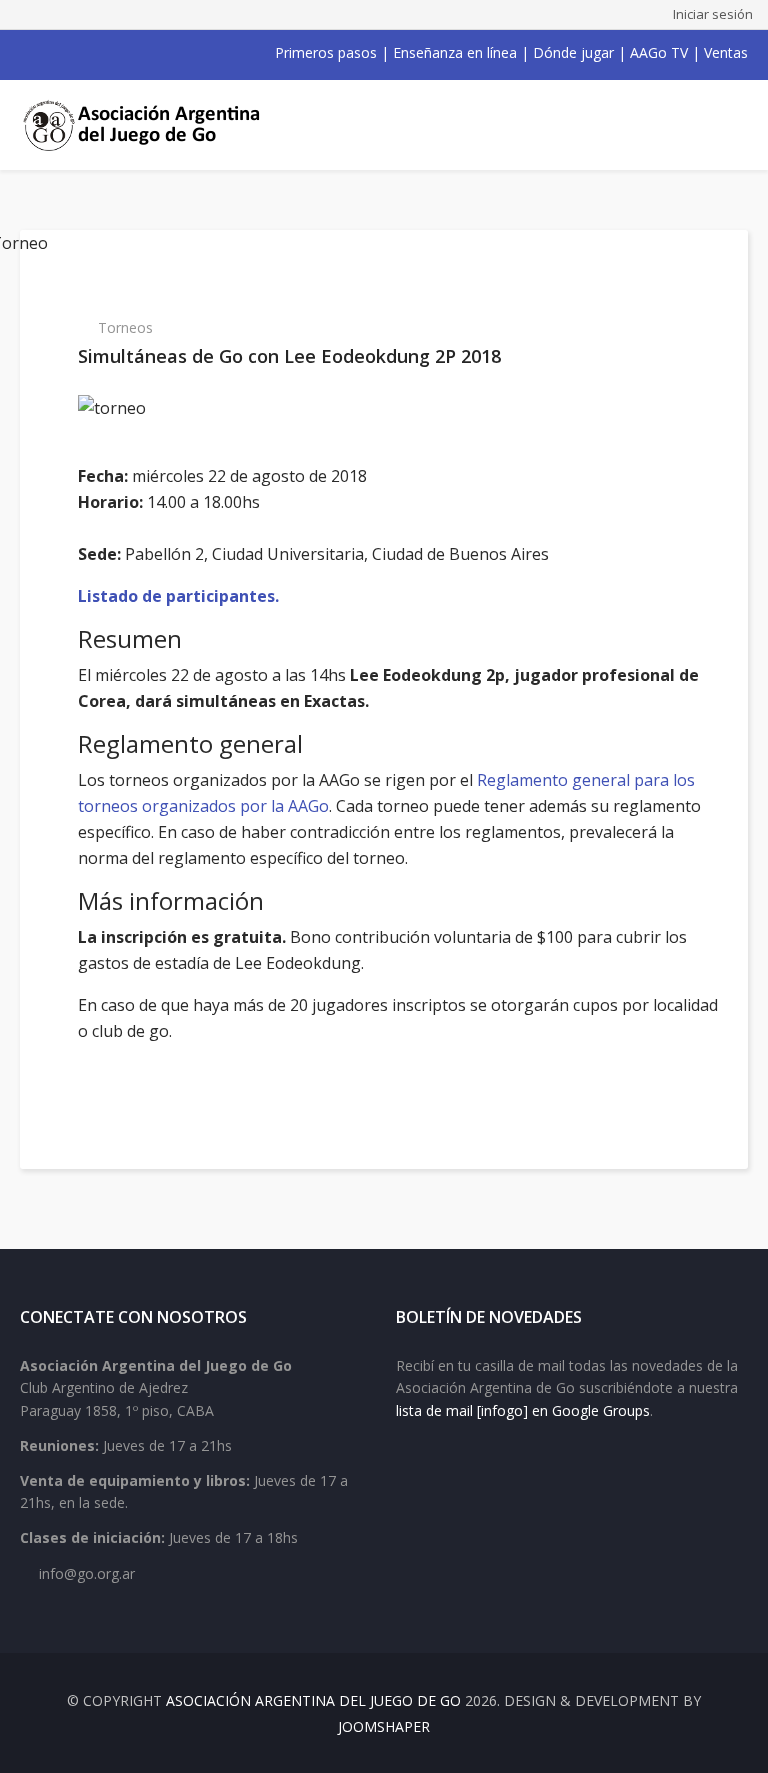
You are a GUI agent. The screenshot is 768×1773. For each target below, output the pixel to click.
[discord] (158, 53)
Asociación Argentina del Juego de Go (313, 1700)
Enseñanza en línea (455, 52)
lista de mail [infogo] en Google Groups (523, 1410)
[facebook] (28, 53)
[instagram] (106, 53)
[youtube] (80, 53)
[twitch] (132, 53)
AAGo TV (659, 52)
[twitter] (54, 53)
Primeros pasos (326, 52)
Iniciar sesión (713, 14)
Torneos (125, 327)
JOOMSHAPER (384, 1726)
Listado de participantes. (178, 596)
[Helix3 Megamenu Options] (725, 125)
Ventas (726, 52)
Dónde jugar (573, 52)
